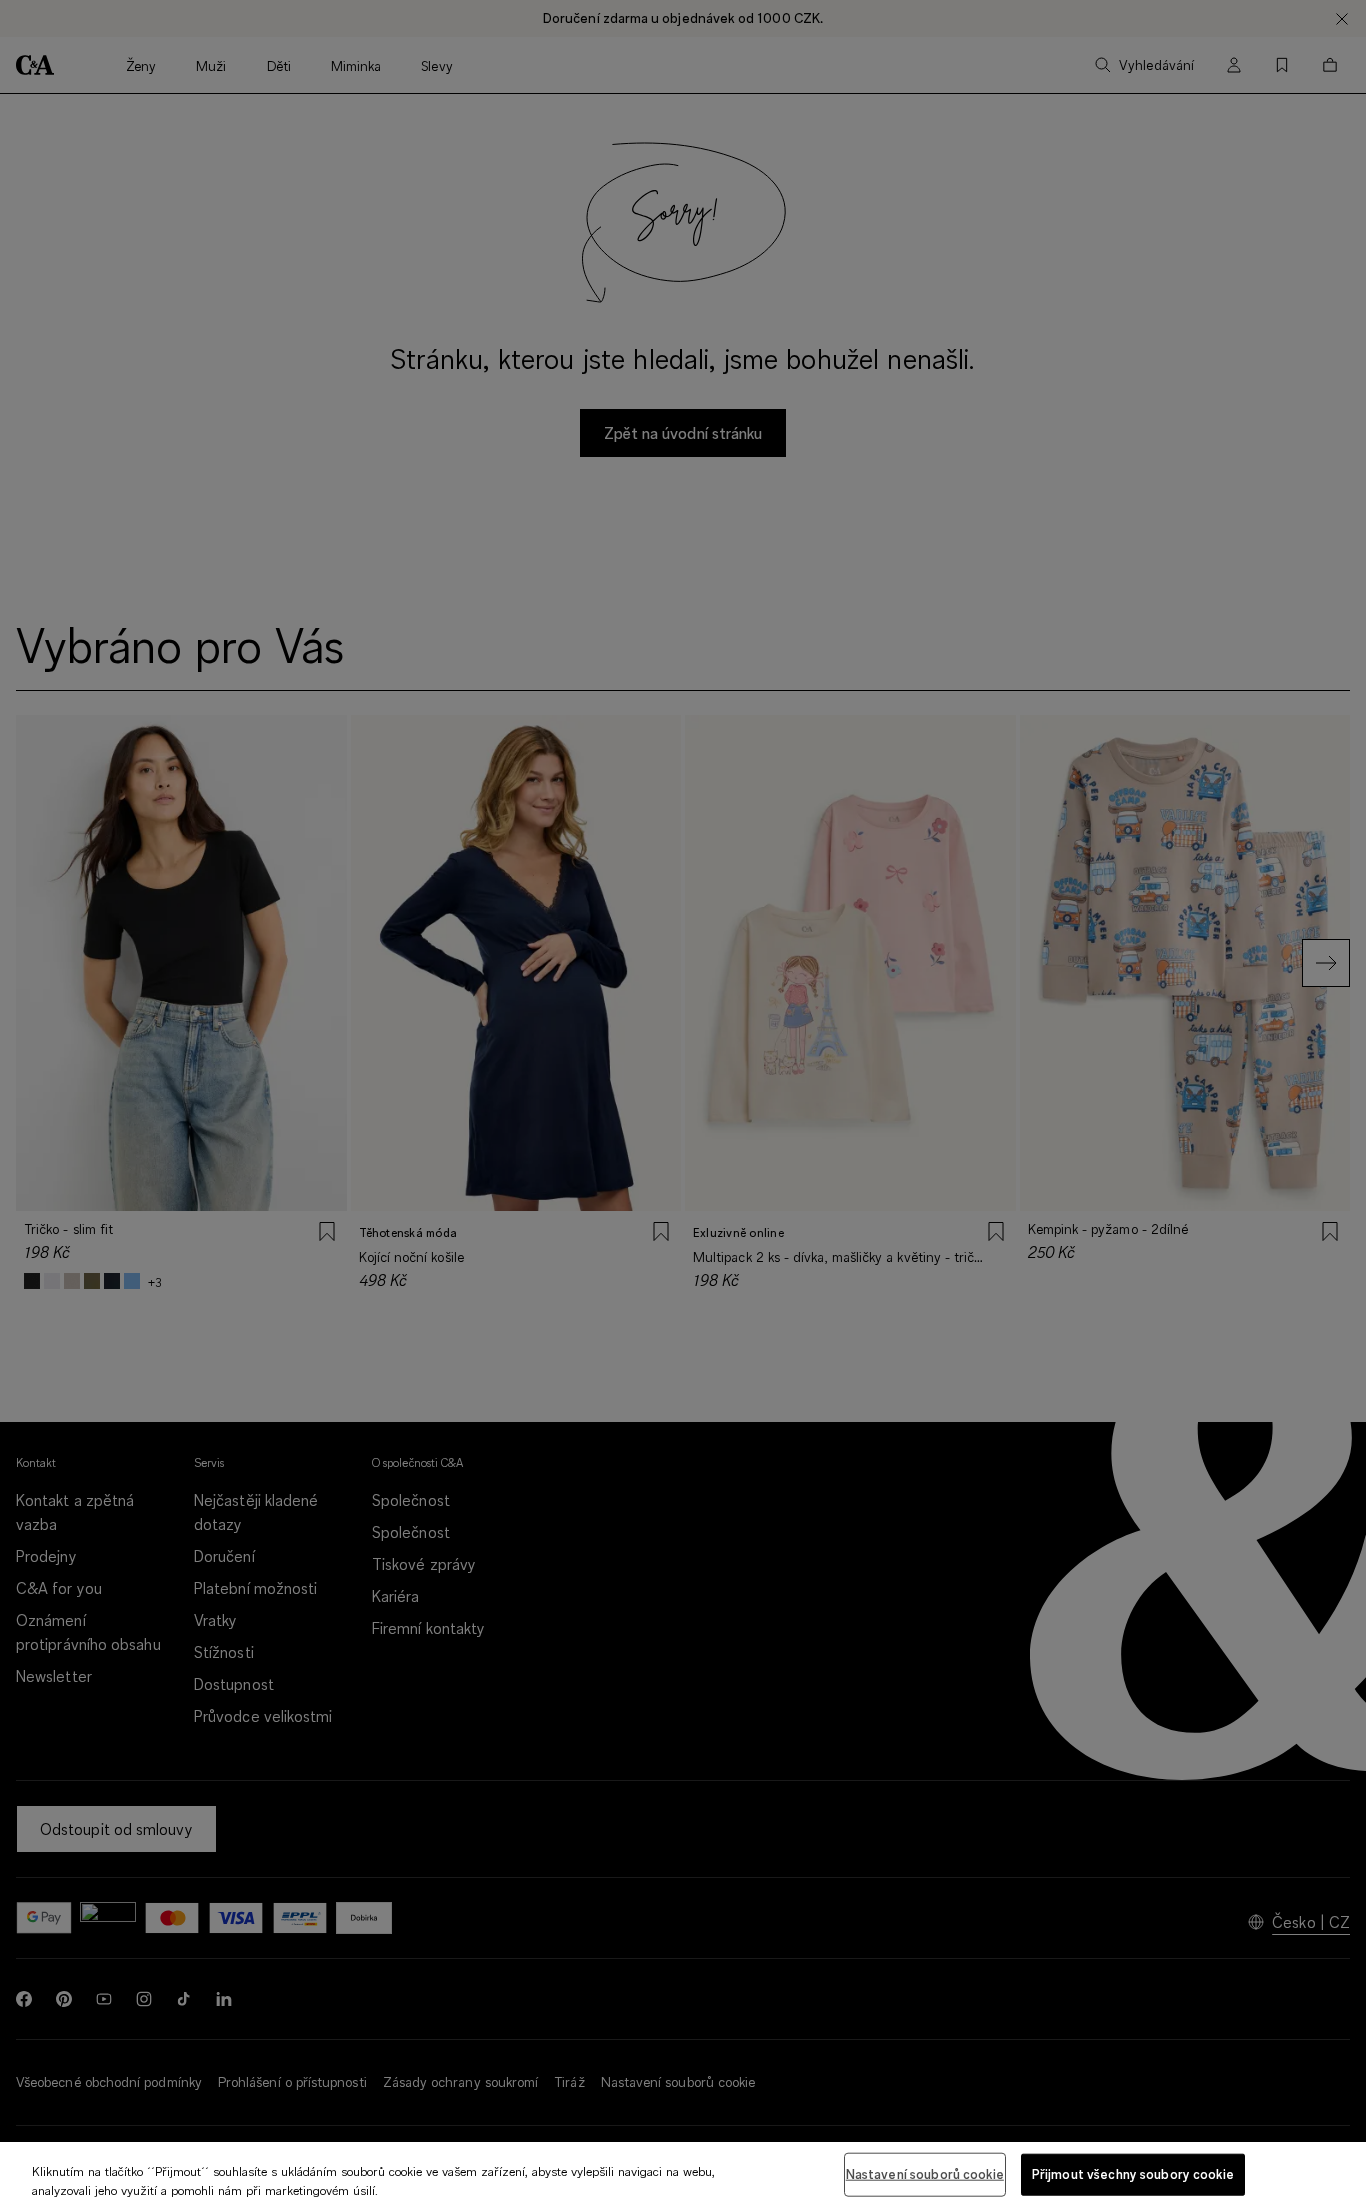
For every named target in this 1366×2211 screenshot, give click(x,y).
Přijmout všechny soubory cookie (1133, 2174)
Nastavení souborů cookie (925, 2174)
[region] (683, 2176)
